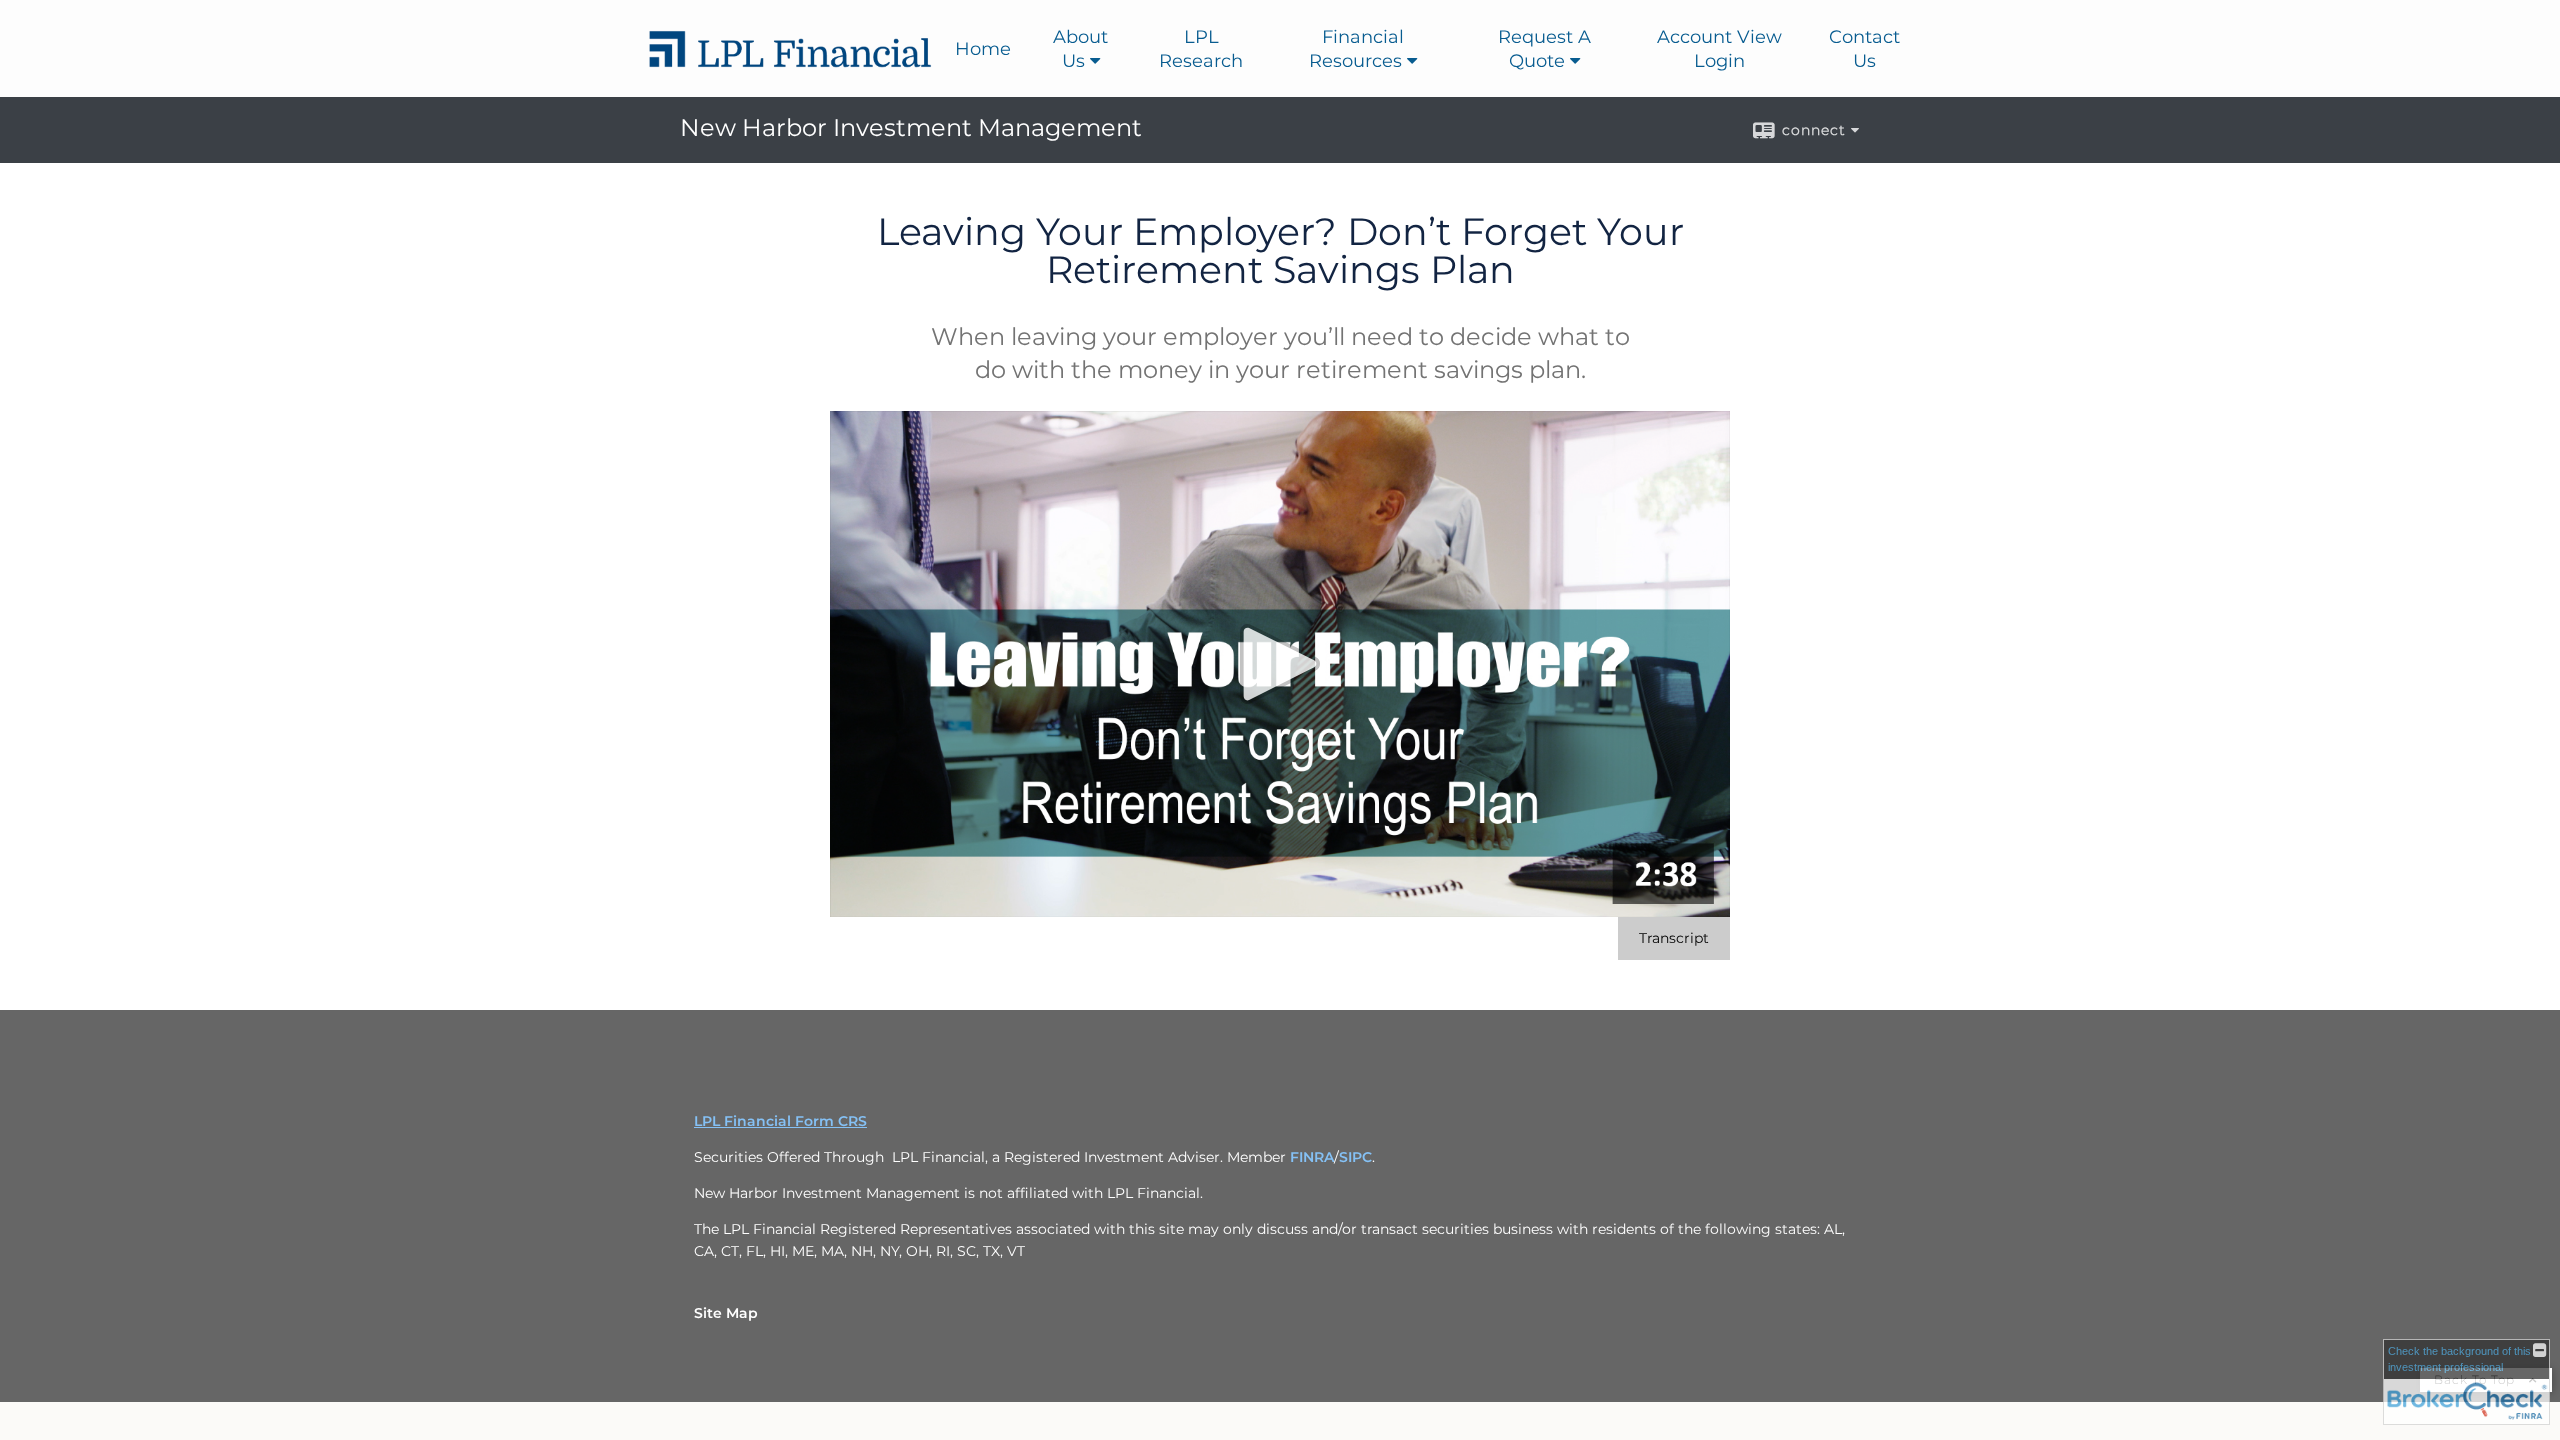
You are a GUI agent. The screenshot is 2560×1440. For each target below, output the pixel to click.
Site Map (726, 1313)
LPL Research (1201, 49)
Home (983, 49)
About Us (1080, 49)
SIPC (1355, 1157)
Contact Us (1864, 49)
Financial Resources (1356, 49)
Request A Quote (1544, 49)
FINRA (1312, 1157)
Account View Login (1719, 49)
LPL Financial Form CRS (780, 1121)
